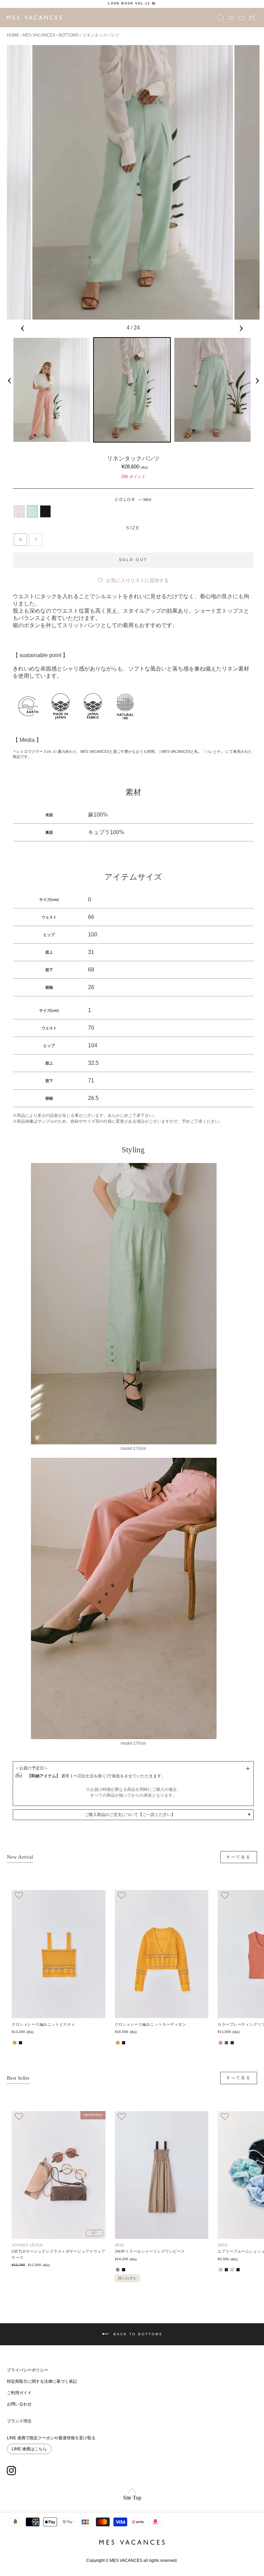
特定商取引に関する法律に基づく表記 (42, 2381)
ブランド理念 (19, 2421)
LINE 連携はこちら (29, 2449)
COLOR (133, 500)
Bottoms (69, 35)
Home (13, 35)
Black (45, 511)
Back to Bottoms (137, 2334)
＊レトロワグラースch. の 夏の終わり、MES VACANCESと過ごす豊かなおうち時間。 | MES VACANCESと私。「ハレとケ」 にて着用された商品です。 (132, 754)
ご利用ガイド (19, 2393)
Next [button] (241, 327)
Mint (32, 511)
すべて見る (239, 1857)
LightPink (19, 511)
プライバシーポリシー (27, 2370)
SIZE (133, 528)
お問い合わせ (19, 2404)
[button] (133, 579)
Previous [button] (22, 327)
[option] (132, 3)
